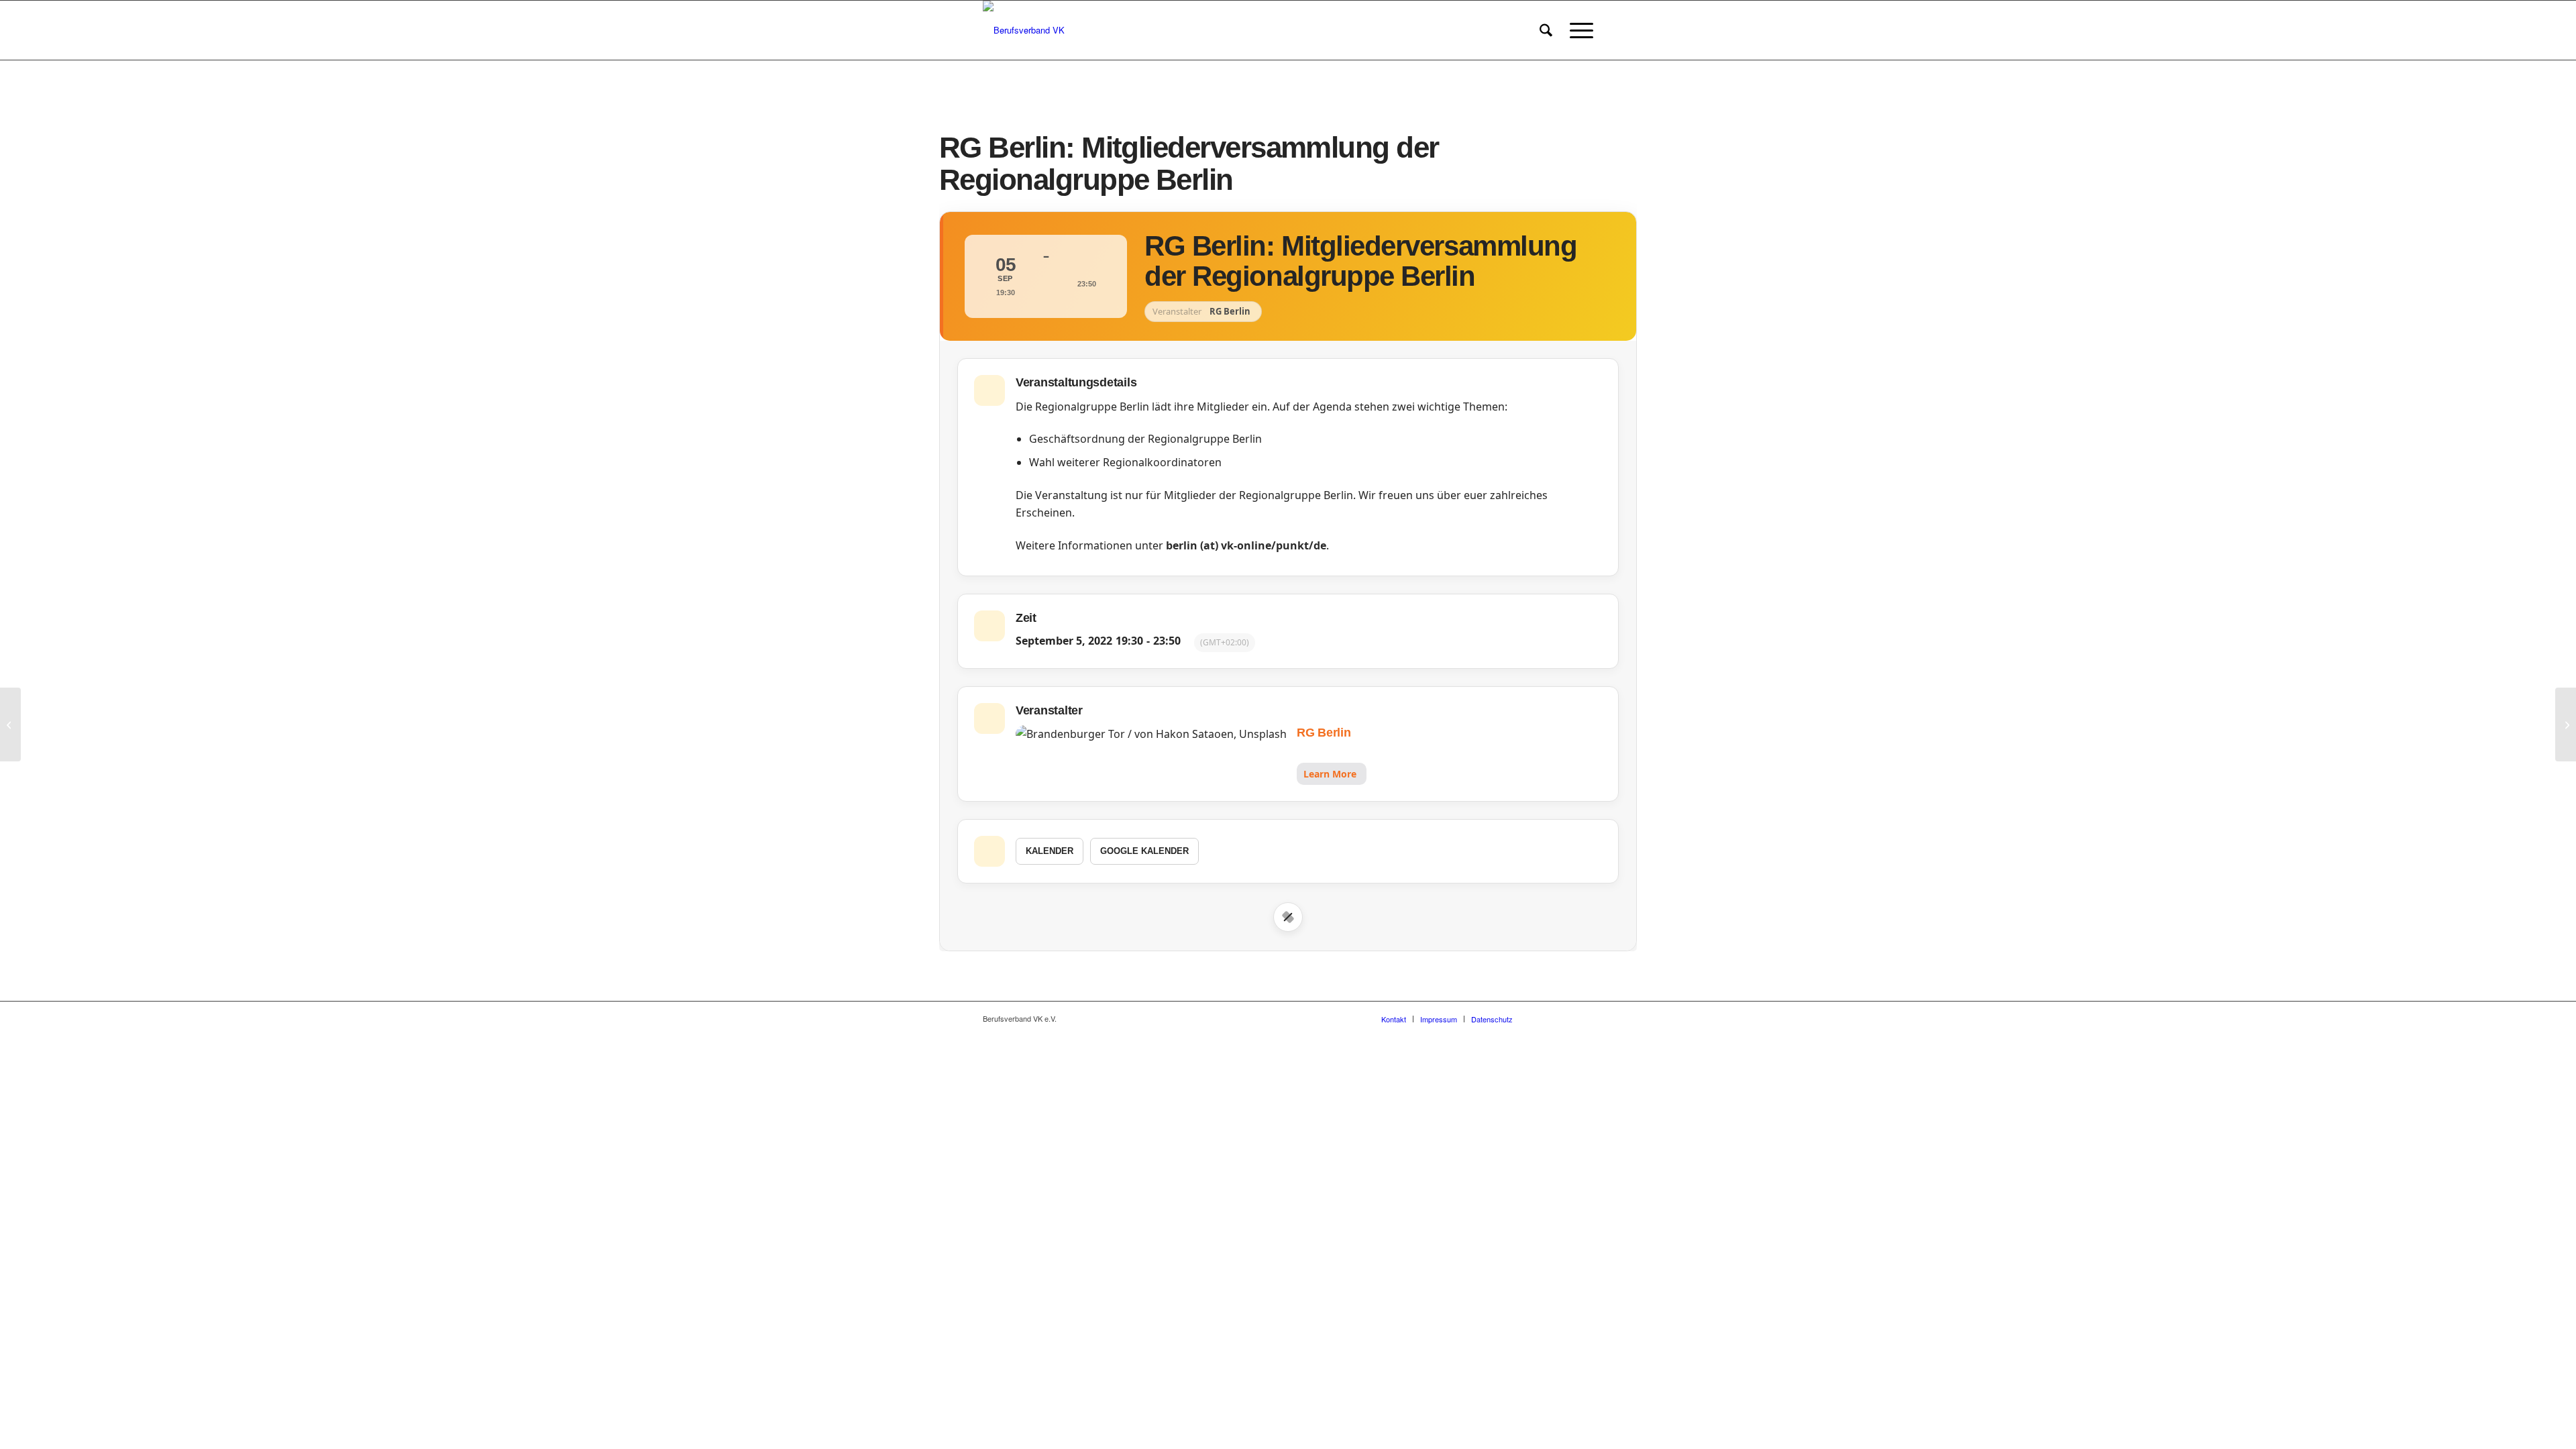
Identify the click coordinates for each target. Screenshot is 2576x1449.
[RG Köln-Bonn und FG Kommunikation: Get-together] (10, 724)
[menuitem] (1546, 30)
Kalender (1050, 851)
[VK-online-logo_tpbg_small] (1024, 30)
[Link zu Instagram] (1563, 1018)
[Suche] (1546, 30)
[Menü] (1577, 30)
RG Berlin (1324, 733)
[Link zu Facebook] (1543, 1018)
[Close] (1288, 917)
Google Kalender (1144, 851)
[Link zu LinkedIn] (1583, 1018)
